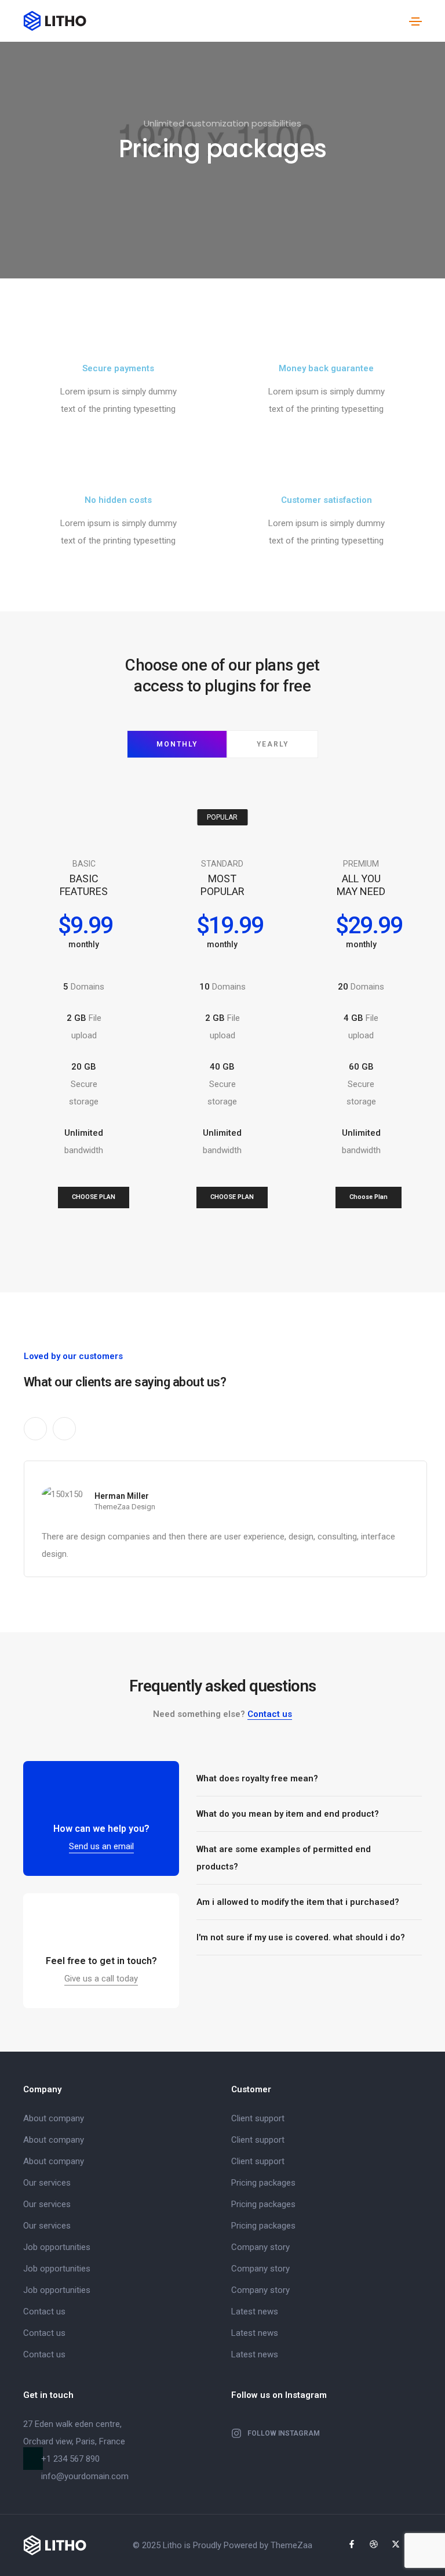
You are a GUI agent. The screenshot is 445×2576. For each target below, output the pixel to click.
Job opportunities (57, 2247)
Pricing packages (263, 2183)
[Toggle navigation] (415, 21)
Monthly (177, 744)
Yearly (273, 744)
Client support (258, 2118)
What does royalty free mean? (257, 1778)
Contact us (270, 1714)
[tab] (309, 1779)
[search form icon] (394, 21)
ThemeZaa (291, 2545)
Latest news (255, 2311)
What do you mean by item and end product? (288, 1814)
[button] (94, 1198)
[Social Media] (352, 2544)
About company (54, 2118)
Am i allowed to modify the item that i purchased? (298, 1902)
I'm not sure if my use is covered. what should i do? (301, 1937)
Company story (260, 2247)
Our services (47, 2183)
